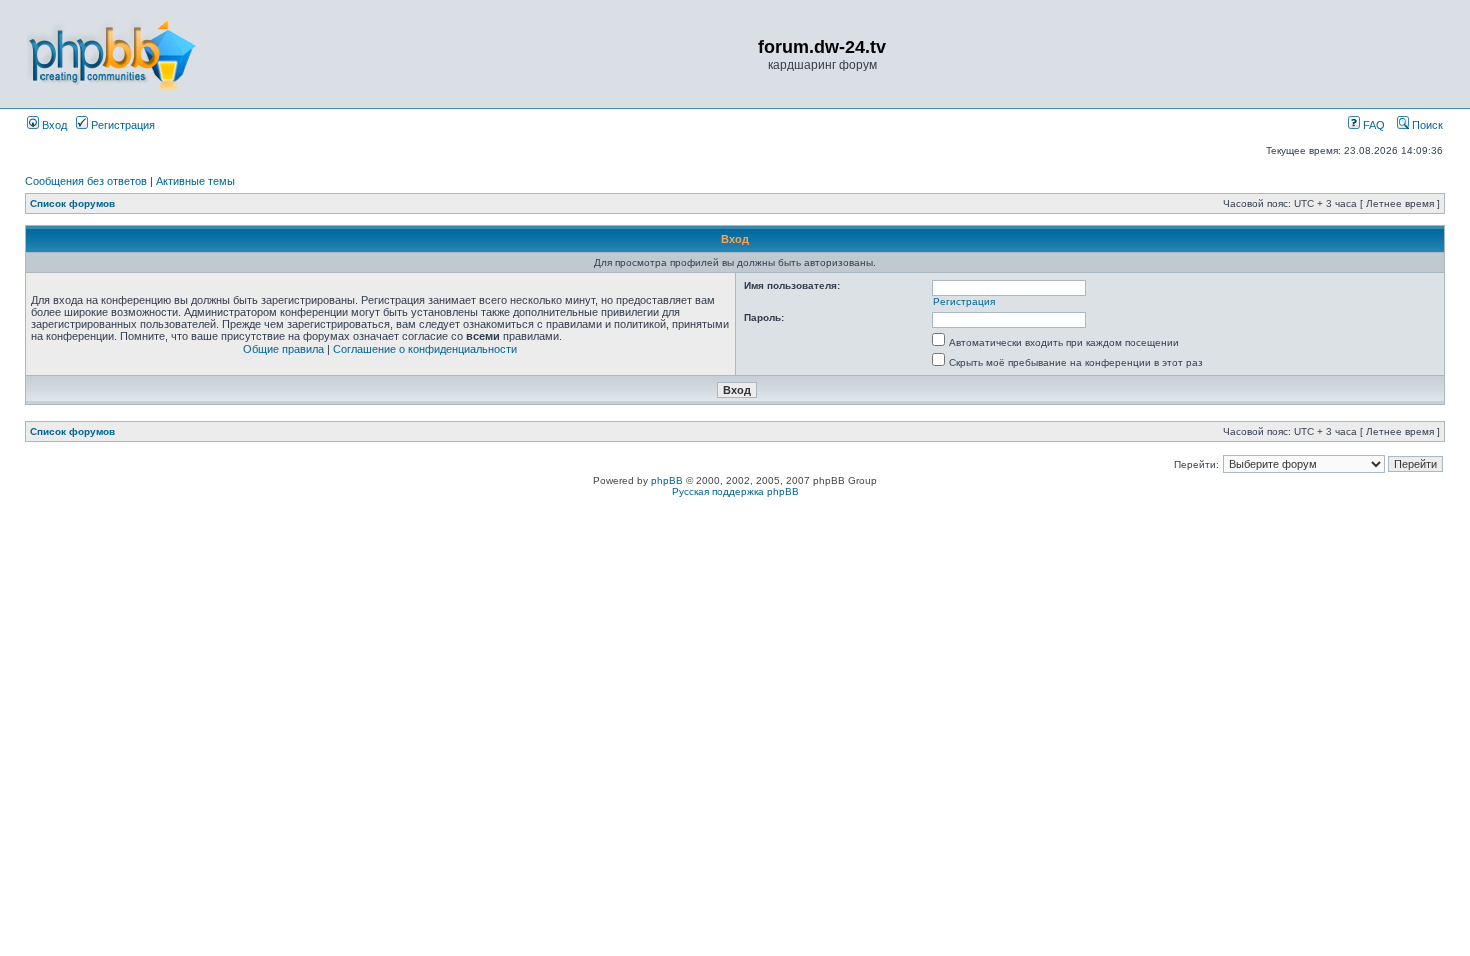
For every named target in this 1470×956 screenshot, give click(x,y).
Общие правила (283, 349)
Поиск (1426, 125)
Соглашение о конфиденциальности (425, 349)
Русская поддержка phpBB (735, 491)
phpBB (667, 480)
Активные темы (195, 181)
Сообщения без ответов (86, 181)
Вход (53, 125)
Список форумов (72, 203)
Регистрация (121, 125)
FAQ (1372, 125)
